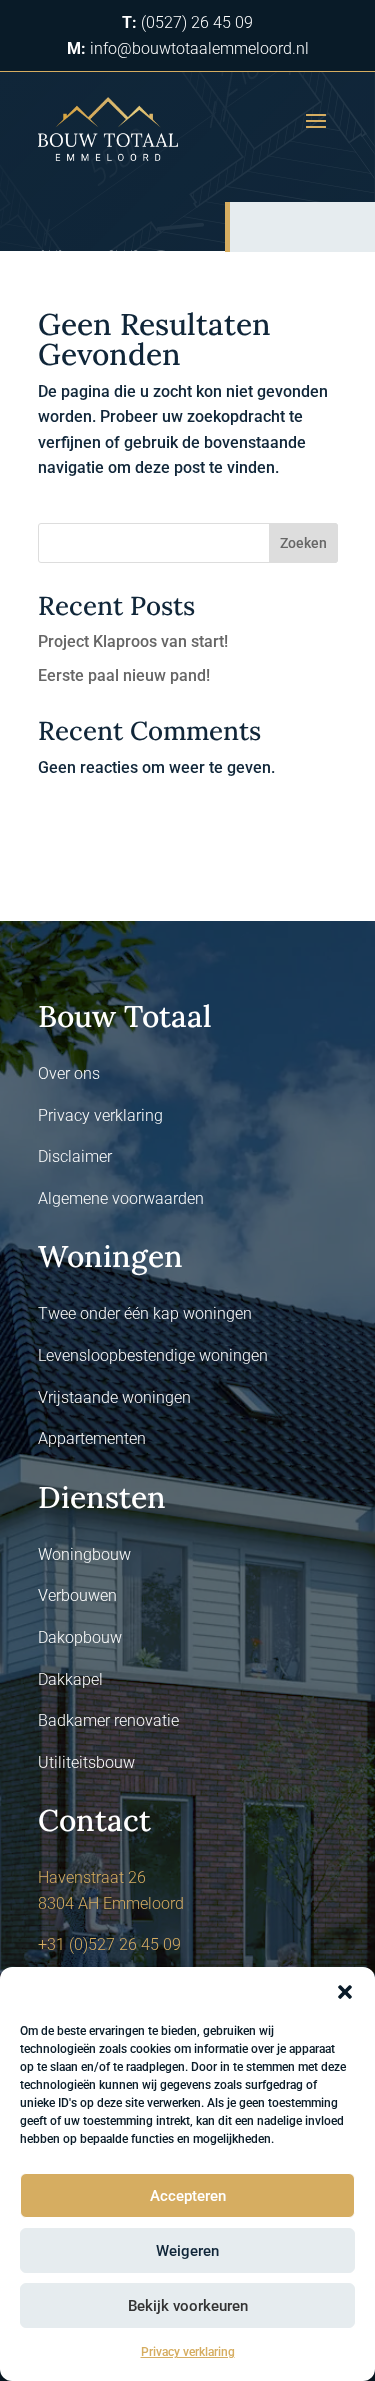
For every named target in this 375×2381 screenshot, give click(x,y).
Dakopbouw (80, 1637)
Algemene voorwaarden (121, 1198)
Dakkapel (70, 1679)
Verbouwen (77, 1595)
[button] (345, 1992)
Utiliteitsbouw (86, 1762)
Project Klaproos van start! (133, 641)
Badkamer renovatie (108, 1720)
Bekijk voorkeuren (188, 2306)
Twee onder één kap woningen (145, 1313)
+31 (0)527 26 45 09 (109, 1944)
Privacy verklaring (188, 2352)
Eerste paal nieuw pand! (124, 675)
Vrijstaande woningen (114, 1397)
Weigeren (187, 2251)
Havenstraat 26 (92, 1877)
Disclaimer (75, 1156)
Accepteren (188, 2196)
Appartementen (92, 1438)
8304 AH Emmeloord (111, 1903)
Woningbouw (84, 1554)
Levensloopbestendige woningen (153, 1355)
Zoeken (303, 543)
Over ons (69, 1073)
